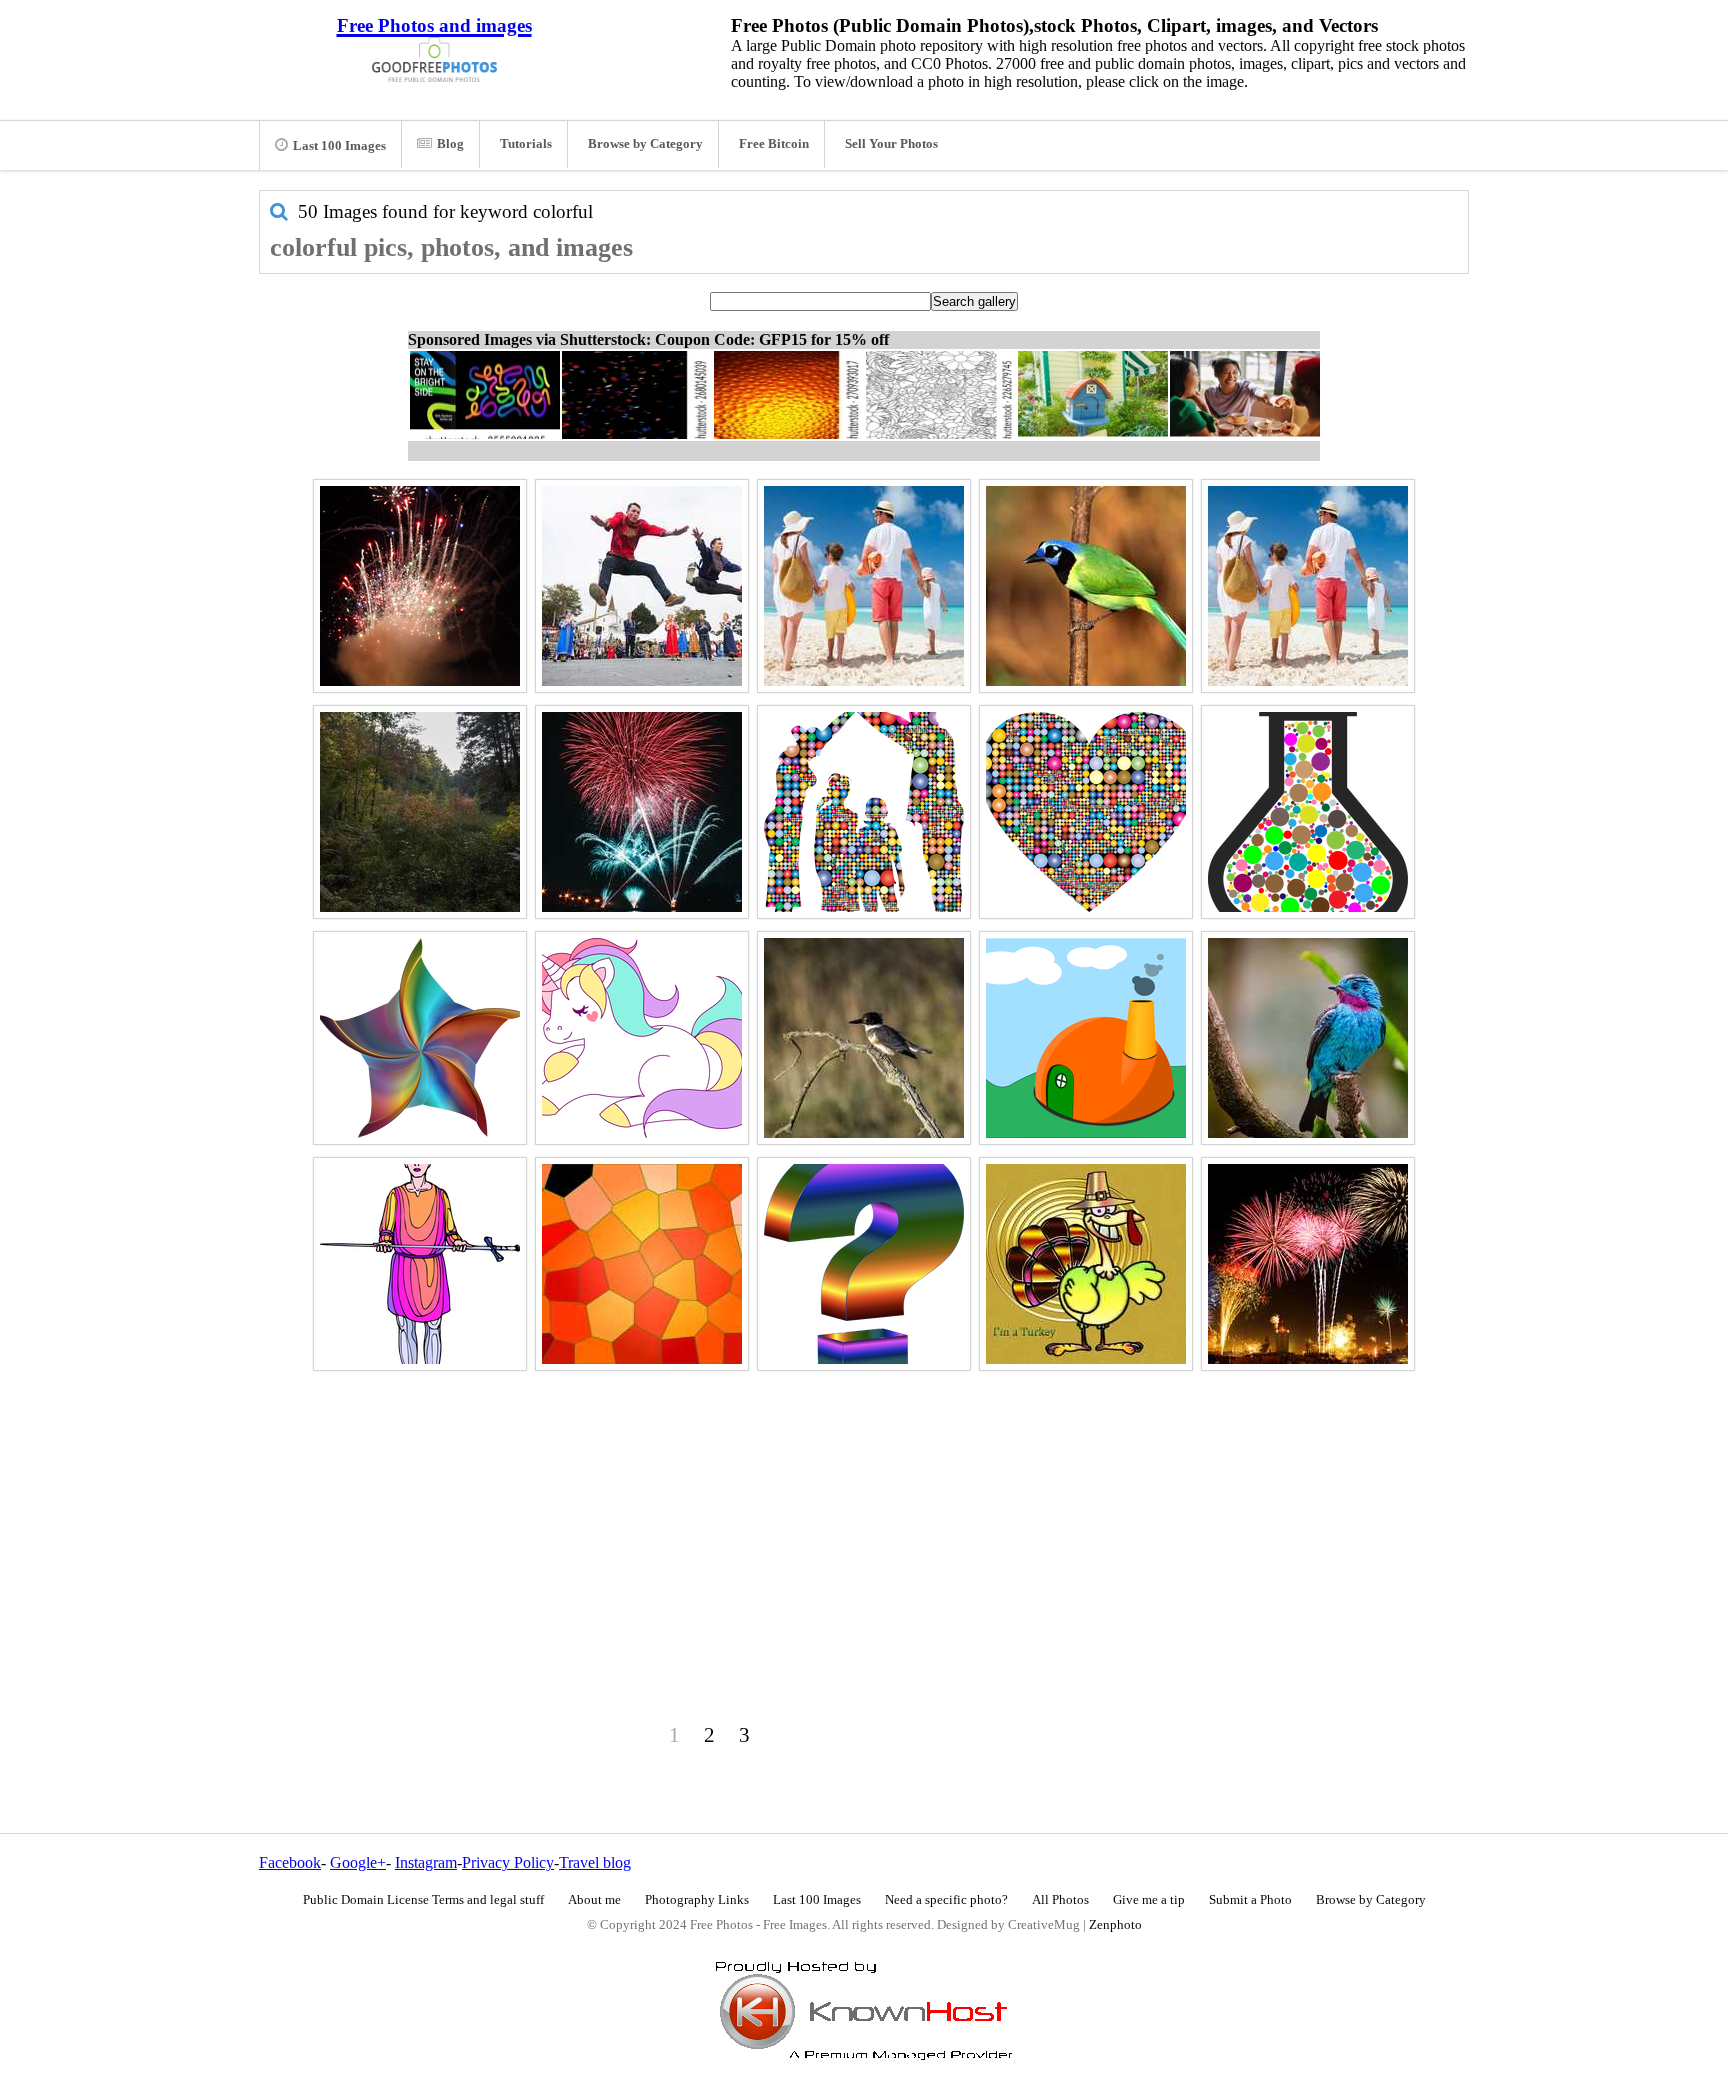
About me (594, 1900)
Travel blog (595, 1862)
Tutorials (526, 144)
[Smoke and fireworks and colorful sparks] (420, 586)
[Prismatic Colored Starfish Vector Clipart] (420, 1038)
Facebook (290, 1862)
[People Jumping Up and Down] (642, 586)
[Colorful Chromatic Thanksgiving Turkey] (1086, 1264)
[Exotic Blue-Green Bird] (1086, 586)
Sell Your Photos (891, 144)
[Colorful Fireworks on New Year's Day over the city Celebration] (1308, 1264)
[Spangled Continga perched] (1308, 1038)
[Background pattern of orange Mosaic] (642, 1264)
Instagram (426, 1862)
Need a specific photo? (946, 1900)
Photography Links (697, 1900)
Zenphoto (1115, 1925)
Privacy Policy (508, 1862)
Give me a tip (1149, 1900)
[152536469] (864, 586)
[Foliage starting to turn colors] (420, 812)
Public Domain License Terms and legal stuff (423, 1900)
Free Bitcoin (774, 144)
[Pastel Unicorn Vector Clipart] (642, 1038)
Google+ (358, 1862)
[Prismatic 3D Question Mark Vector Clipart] (864, 1264)
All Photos (1060, 1900)
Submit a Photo (1250, 1900)
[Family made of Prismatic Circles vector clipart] (864, 812)
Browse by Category (645, 144)
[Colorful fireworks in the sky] (642, 812)
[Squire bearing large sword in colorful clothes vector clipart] (420, 1264)
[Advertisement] (864, 1517)
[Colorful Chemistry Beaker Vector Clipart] (1308, 812)
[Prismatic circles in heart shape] (1086, 812)
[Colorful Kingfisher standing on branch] (864, 1038)
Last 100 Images (339, 146)
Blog (450, 144)
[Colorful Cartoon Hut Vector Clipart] (1086, 1038)
